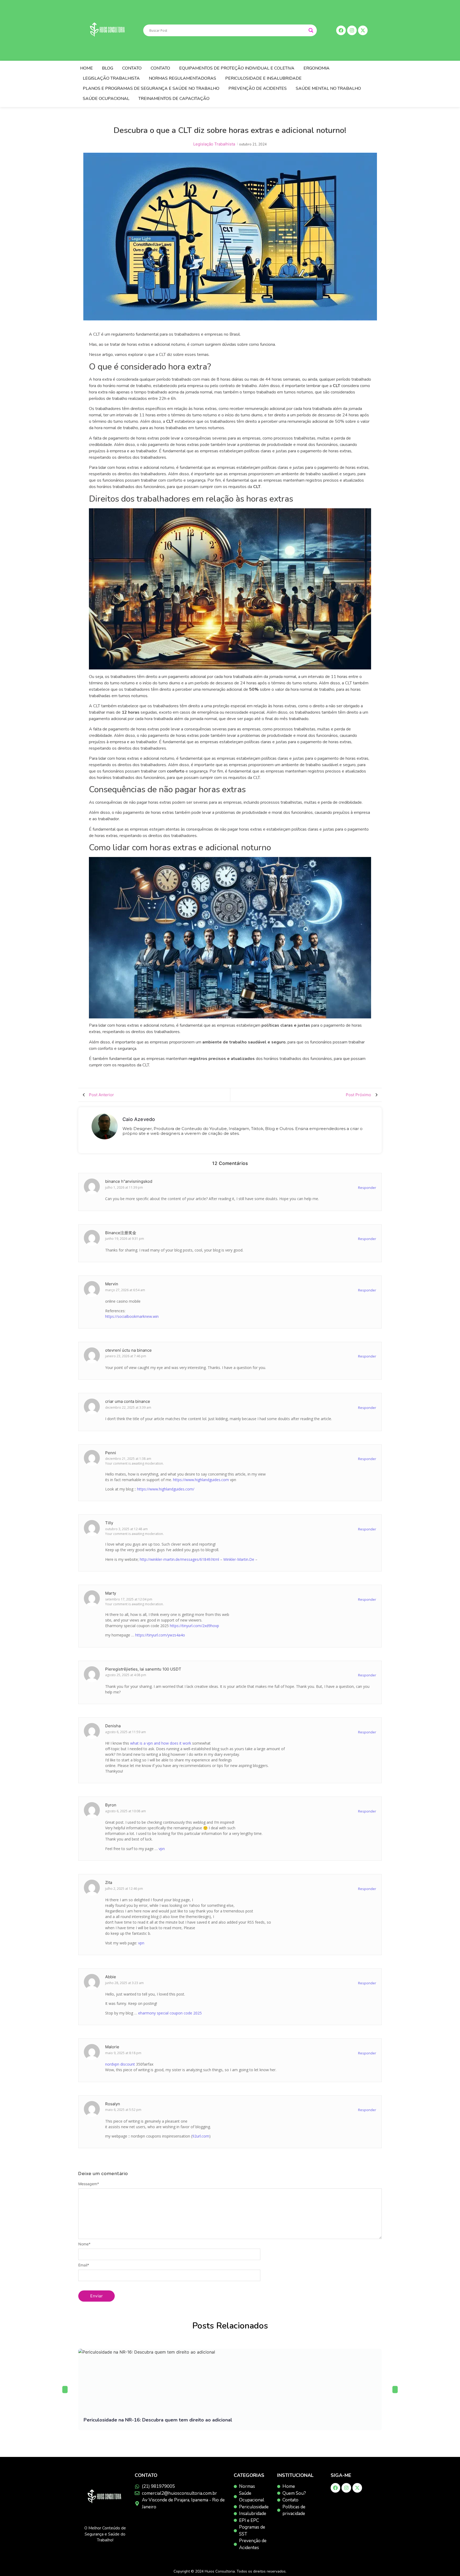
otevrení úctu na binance (128, 1350)
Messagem (89, 2184)
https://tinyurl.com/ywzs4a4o (160, 1635)
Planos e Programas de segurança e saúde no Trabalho (151, 88)
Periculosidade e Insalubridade (263, 78)
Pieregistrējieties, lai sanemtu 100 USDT (143, 1669)
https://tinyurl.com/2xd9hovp (194, 1626)
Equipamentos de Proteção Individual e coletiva (237, 68)
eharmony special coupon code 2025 (170, 2013)
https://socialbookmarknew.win (132, 1316)
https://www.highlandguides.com (201, 1480)
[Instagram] (346, 2488)
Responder (367, 1188)
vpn (162, 1849)
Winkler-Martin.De (239, 1559)
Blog (108, 68)
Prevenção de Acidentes (258, 88)
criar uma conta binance (128, 1401)
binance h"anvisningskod (129, 1181)
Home (87, 68)
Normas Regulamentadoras (182, 78)
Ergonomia (317, 68)
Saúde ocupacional (106, 99)
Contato (132, 68)
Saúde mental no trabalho (328, 88)
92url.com (201, 2136)
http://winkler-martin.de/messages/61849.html (179, 1559)
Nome (84, 2244)
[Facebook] (335, 2488)
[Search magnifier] (311, 30)
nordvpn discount (120, 2064)
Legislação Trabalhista (111, 78)
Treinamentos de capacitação (174, 99)
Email (84, 2265)
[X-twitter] (357, 2488)
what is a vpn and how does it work (161, 1743)
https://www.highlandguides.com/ (166, 1489)
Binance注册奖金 (121, 1233)
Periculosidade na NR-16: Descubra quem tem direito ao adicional (158, 2420)
